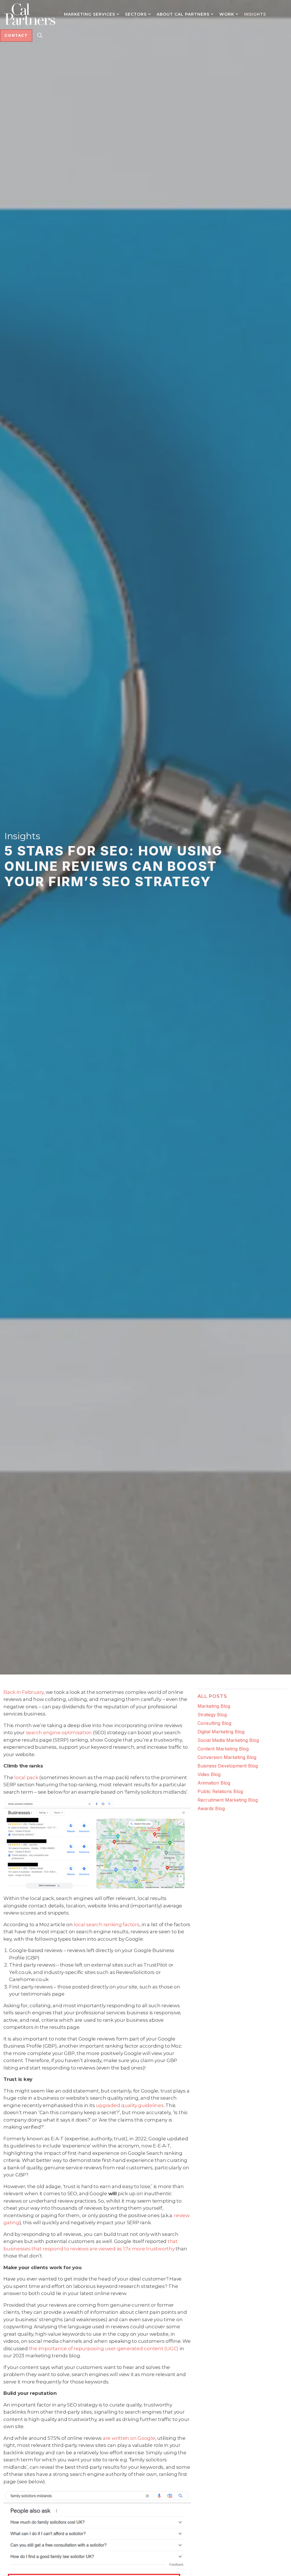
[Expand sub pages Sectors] (149, 14)
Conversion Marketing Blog (227, 1757)
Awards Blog (211, 1808)
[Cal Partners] (30, 14)
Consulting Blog (214, 1723)
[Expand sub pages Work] (237, 14)
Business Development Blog (228, 1766)
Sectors (136, 14)
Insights (255, 14)
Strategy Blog (212, 1715)
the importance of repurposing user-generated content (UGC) (104, 2348)
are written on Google (129, 2438)
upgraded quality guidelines (130, 2105)
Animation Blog (214, 1783)
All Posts (212, 1696)
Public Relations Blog (220, 1791)
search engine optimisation (59, 1733)
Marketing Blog (214, 1706)
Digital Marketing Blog (221, 1732)
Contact (16, 35)
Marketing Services (90, 14)
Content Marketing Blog (223, 1749)
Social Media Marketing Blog (228, 1740)
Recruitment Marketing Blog (228, 1800)
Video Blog (209, 1774)
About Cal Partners (183, 14)
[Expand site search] (40, 36)
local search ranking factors (107, 1924)
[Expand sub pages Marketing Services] (118, 14)
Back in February (23, 1692)
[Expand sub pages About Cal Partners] (212, 14)
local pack (26, 1777)
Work (227, 14)
